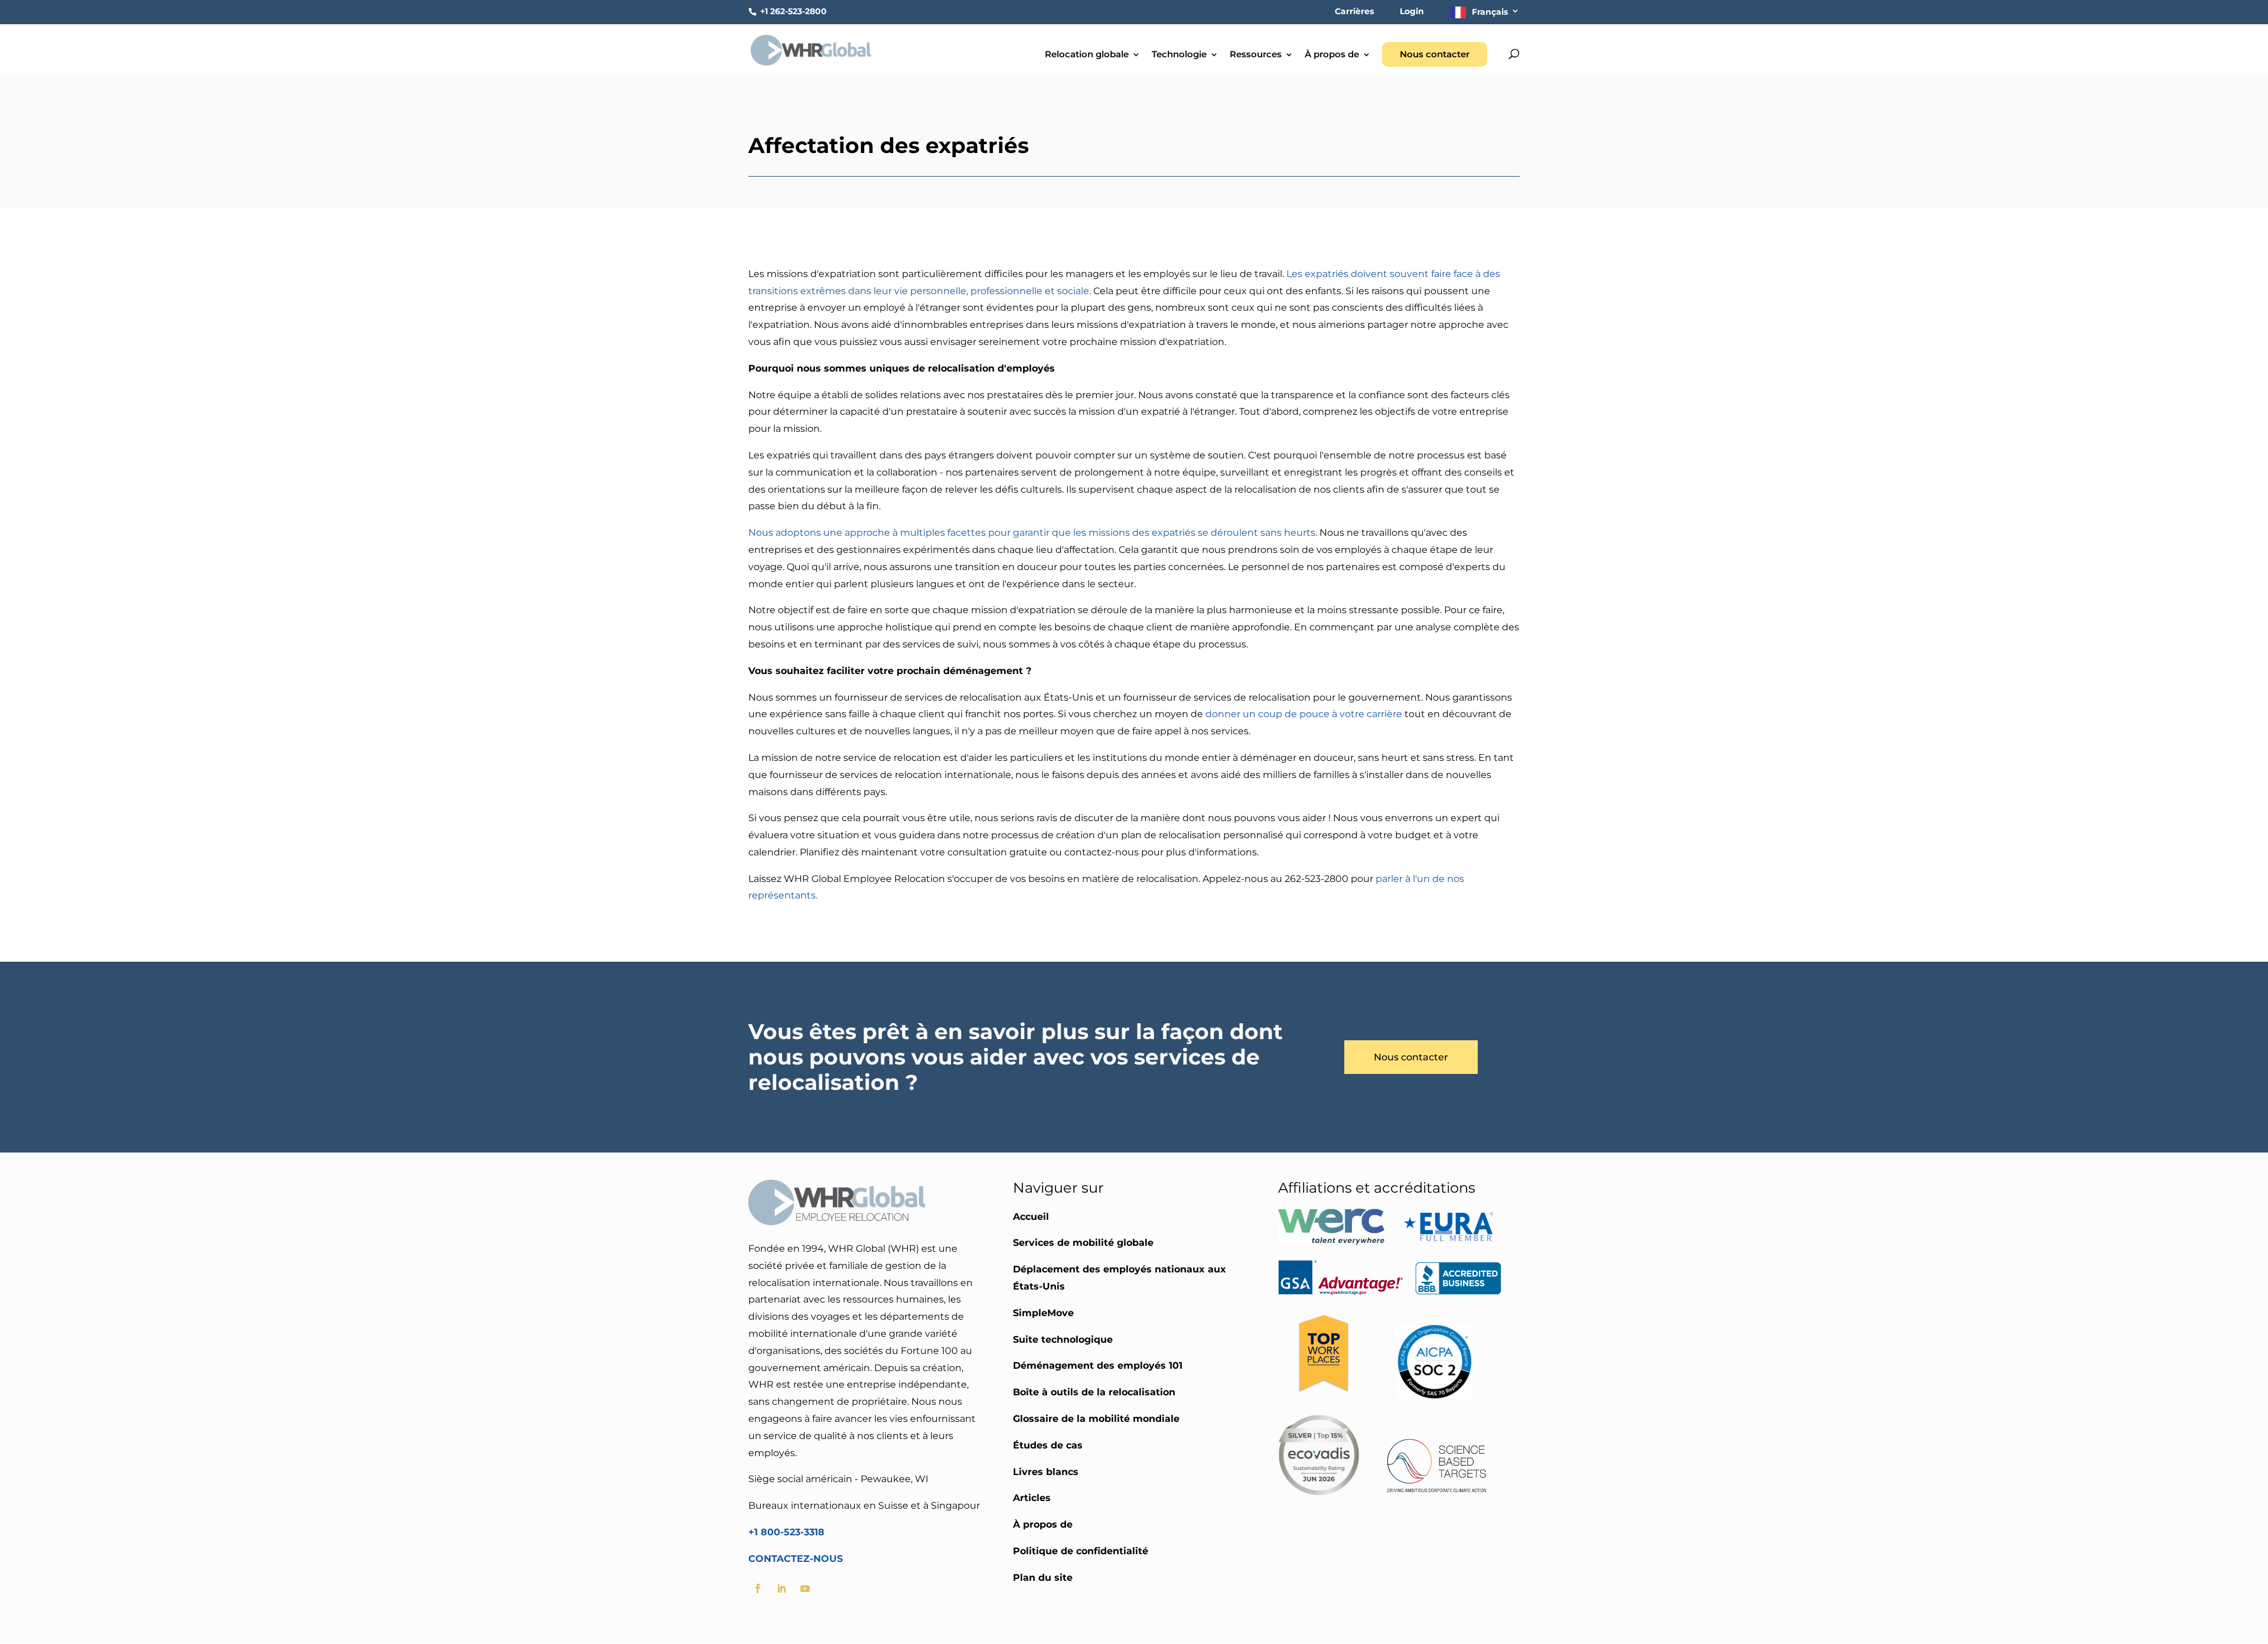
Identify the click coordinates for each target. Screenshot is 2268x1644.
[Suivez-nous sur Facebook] (758, 1588)
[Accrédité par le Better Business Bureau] (1458, 1292)
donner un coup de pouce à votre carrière (1304, 714)
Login (1412, 12)
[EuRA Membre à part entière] (1449, 1241)
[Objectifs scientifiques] (1437, 1492)
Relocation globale (1087, 55)
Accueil (1031, 1217)
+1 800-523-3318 (786, 1532)
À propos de (1332, 55)
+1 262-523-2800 (792, 11)
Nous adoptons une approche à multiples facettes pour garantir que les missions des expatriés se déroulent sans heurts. (1033, 533)
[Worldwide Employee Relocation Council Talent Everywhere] (1334, 1241)
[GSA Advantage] (1341, 1292)
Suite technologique (1063, 1339)
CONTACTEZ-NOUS (796, 1559)
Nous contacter (1435, 54)
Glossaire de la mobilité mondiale (1096, 1419)
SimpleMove (1043, 1313)
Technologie (1179, 55)
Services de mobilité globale (1083, 1243)
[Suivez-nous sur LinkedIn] (781, 1588)
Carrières (1354, 12)
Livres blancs (1046, 1472)
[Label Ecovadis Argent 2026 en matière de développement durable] (1319, 1492)
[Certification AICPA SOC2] (1435, 1396)
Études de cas (1048, 1445)
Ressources (1256, 55)
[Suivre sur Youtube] (805, 1588)
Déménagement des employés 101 (1098, 1365)
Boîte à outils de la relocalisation (1094, 1392)
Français (1490, 12)
